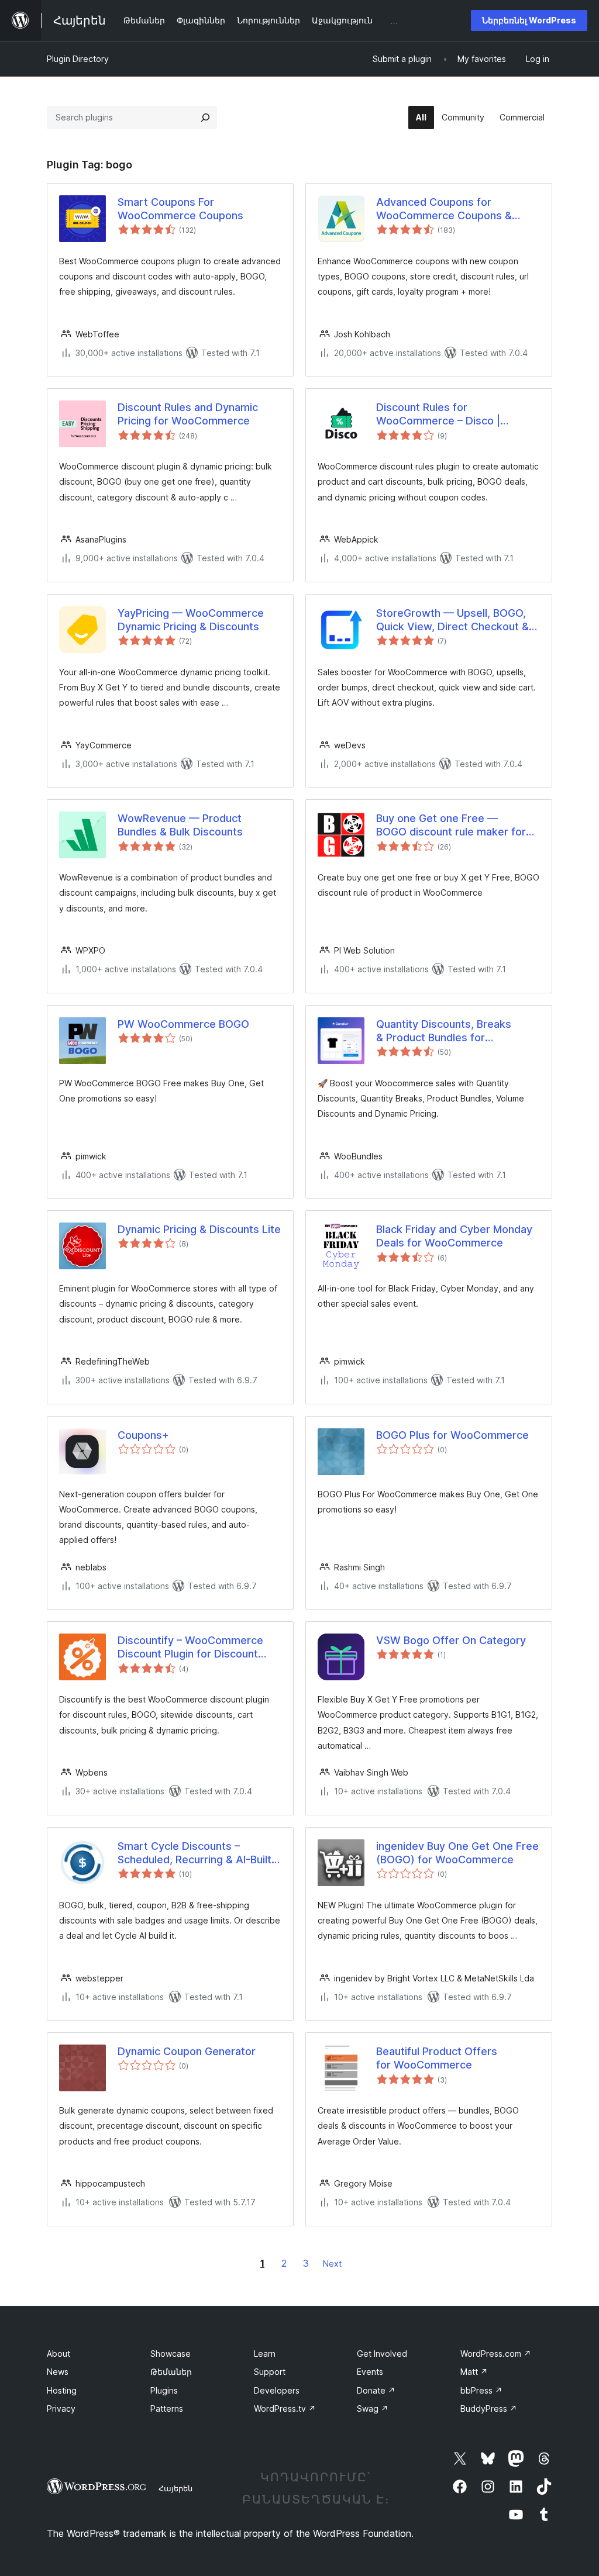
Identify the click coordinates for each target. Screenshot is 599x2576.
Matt (474, 2372)
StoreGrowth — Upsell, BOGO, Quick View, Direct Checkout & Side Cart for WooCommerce (452, 620)
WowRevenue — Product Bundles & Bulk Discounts (180, 825)
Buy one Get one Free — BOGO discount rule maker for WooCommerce (451, 826)
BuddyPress (489, 2408)
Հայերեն (175, 2488)
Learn (265, 2354)
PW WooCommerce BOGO (183, 1024)
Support (270, 2372)
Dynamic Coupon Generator (187, 2051)
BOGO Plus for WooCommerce (452, 1435)
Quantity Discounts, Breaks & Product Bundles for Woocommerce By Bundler (444, 1031)
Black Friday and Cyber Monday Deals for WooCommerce (454, 1236)
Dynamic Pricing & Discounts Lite (199, 1229)
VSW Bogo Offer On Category (451, 1640)
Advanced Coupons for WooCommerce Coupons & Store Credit (444, 209)
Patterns (167, 2408)
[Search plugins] (205, 118)
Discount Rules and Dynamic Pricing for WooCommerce (188, 414)
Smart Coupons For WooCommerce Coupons (180, 209)
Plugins (164, 2390)
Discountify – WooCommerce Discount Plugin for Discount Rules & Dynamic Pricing (190, 1648)
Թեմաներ (171, 2372)
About (58, 2354)
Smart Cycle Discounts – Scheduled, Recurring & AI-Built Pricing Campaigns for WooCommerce (194, 1853)
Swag (373, 2408)
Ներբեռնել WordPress (529, 20)
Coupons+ (143, 1435)
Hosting (62, 2390)
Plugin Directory (78, 59)
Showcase (171, 2354)
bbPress (481, 2390)
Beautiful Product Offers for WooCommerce (437, 2058)
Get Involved (382, 2354)
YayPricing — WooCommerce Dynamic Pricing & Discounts (191, 620)
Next (332, 2264)
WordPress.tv (285, 2408)
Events (370, 2372)
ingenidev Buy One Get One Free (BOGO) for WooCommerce (457, 1853)
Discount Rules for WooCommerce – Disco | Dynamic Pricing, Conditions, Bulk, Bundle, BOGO (447, 415)
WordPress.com (496, 2354)
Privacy (61, 2408)
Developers (277, 2390)
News (58, 2372)
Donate (376, 2390)
